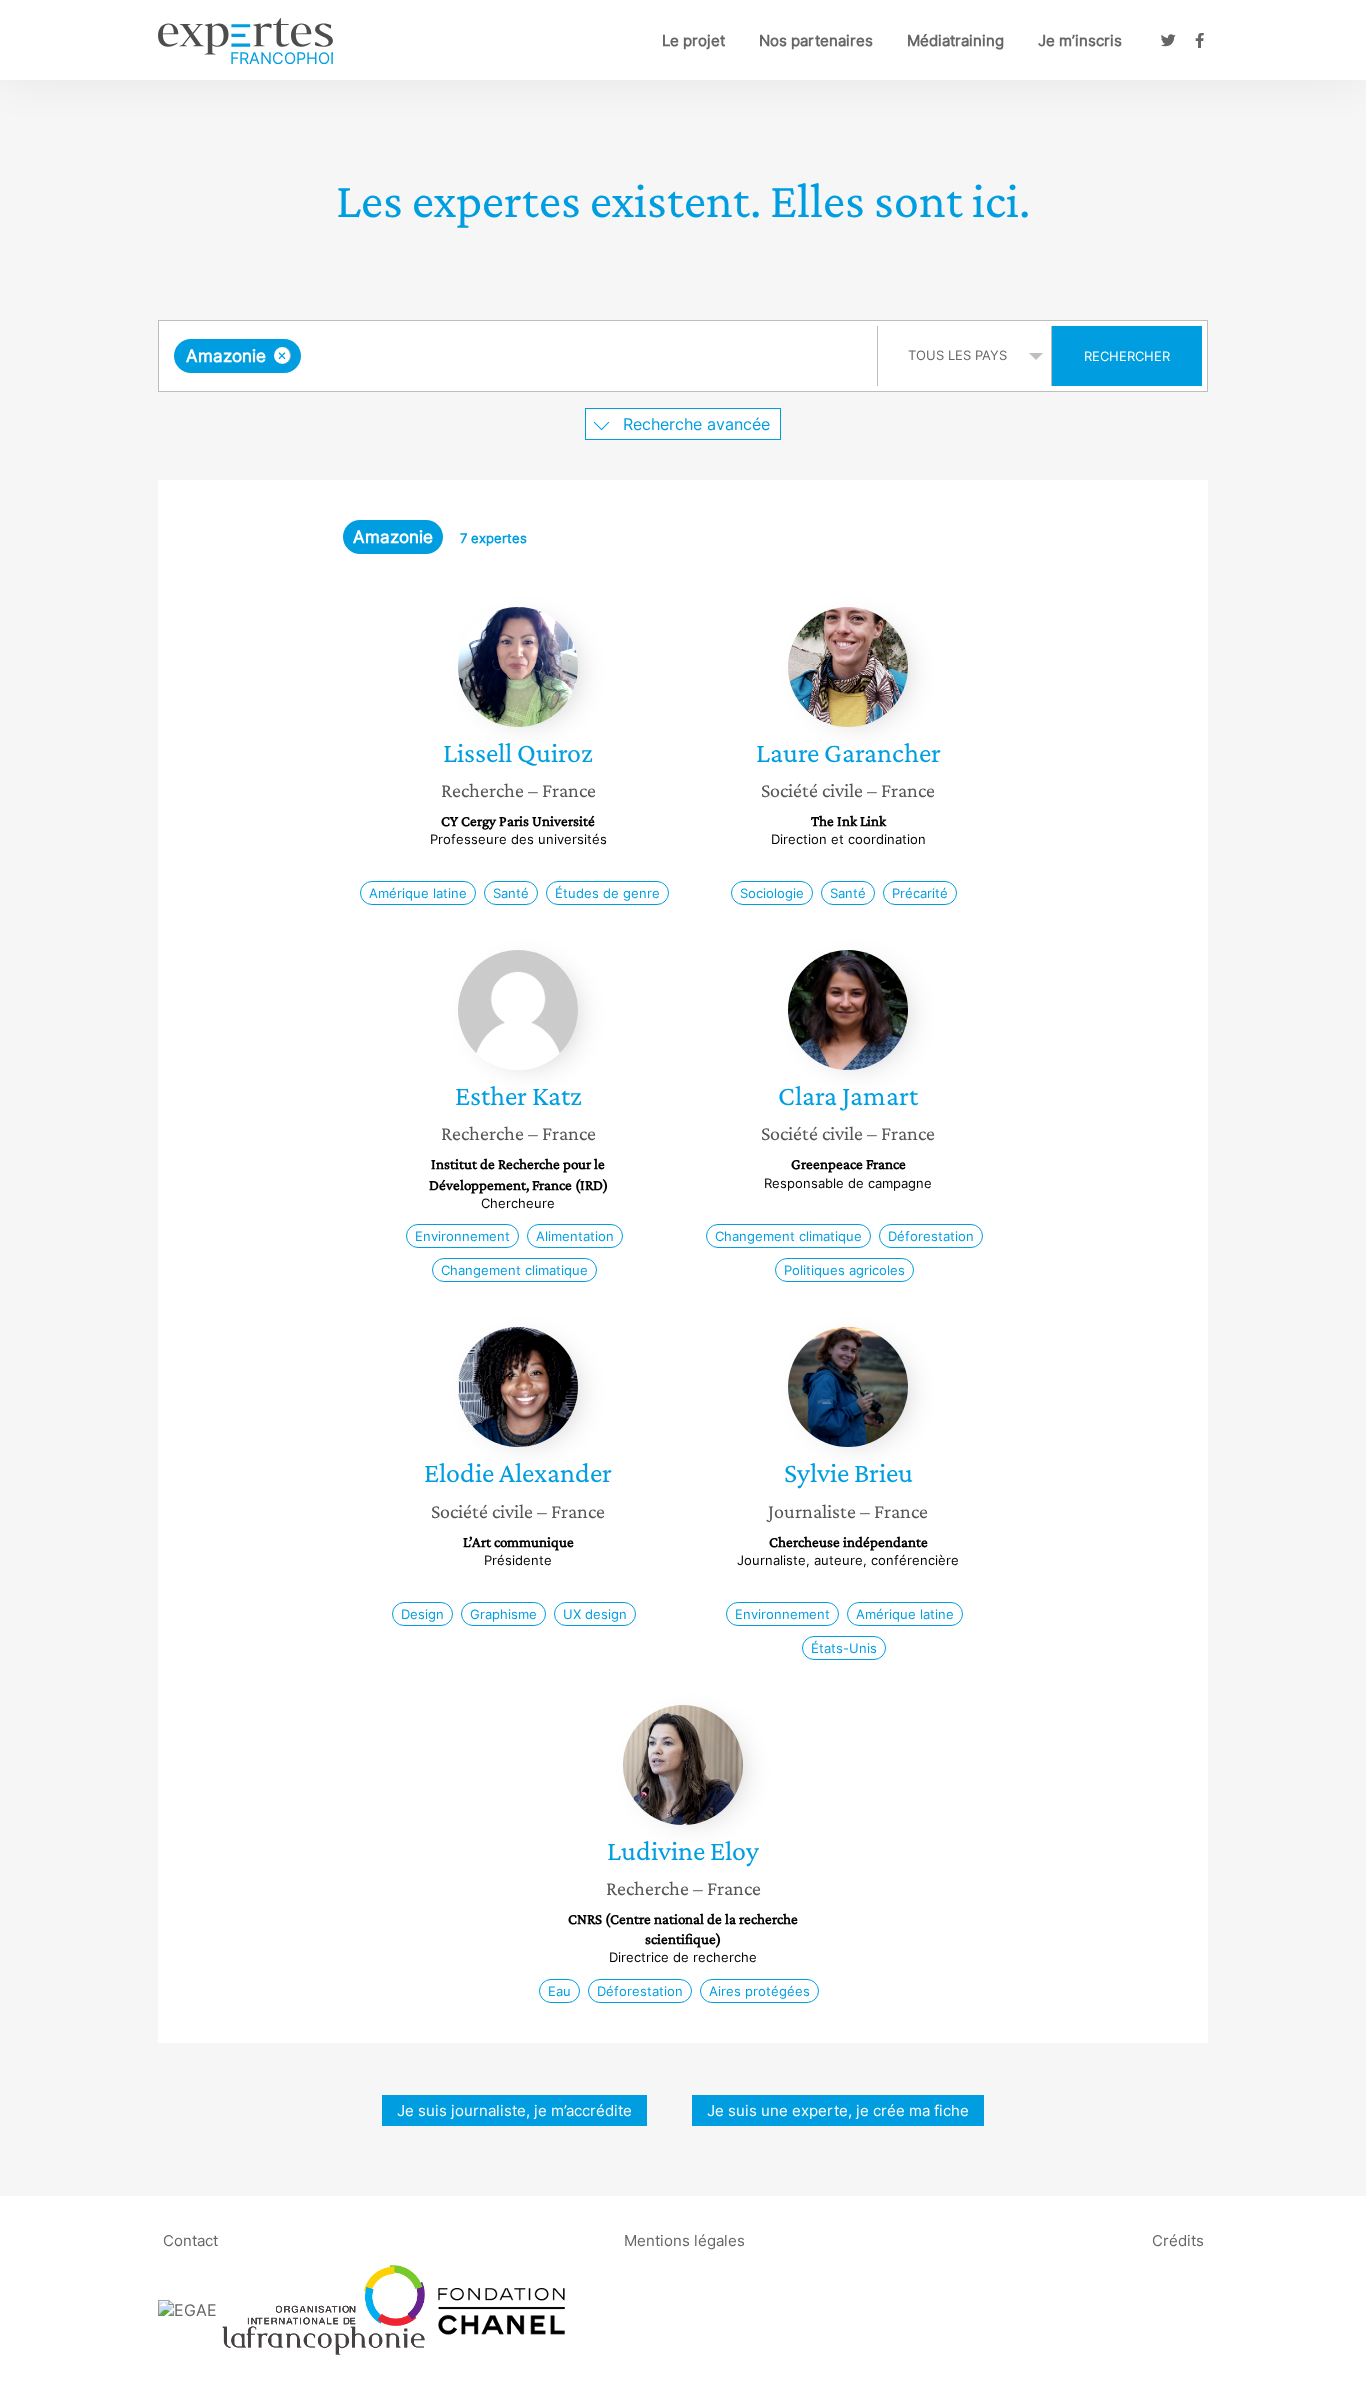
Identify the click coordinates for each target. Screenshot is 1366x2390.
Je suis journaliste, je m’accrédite (514, 2110)
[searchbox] (506, 356)
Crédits (1178, 2240)
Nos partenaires (816, 40)
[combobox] (520, 356)
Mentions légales (684, 2240)
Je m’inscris (1080, 40)
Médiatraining (955, 40)
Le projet (693, 40)
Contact (190, 2240)
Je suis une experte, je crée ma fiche (838, 2110)
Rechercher (1127, 356)
